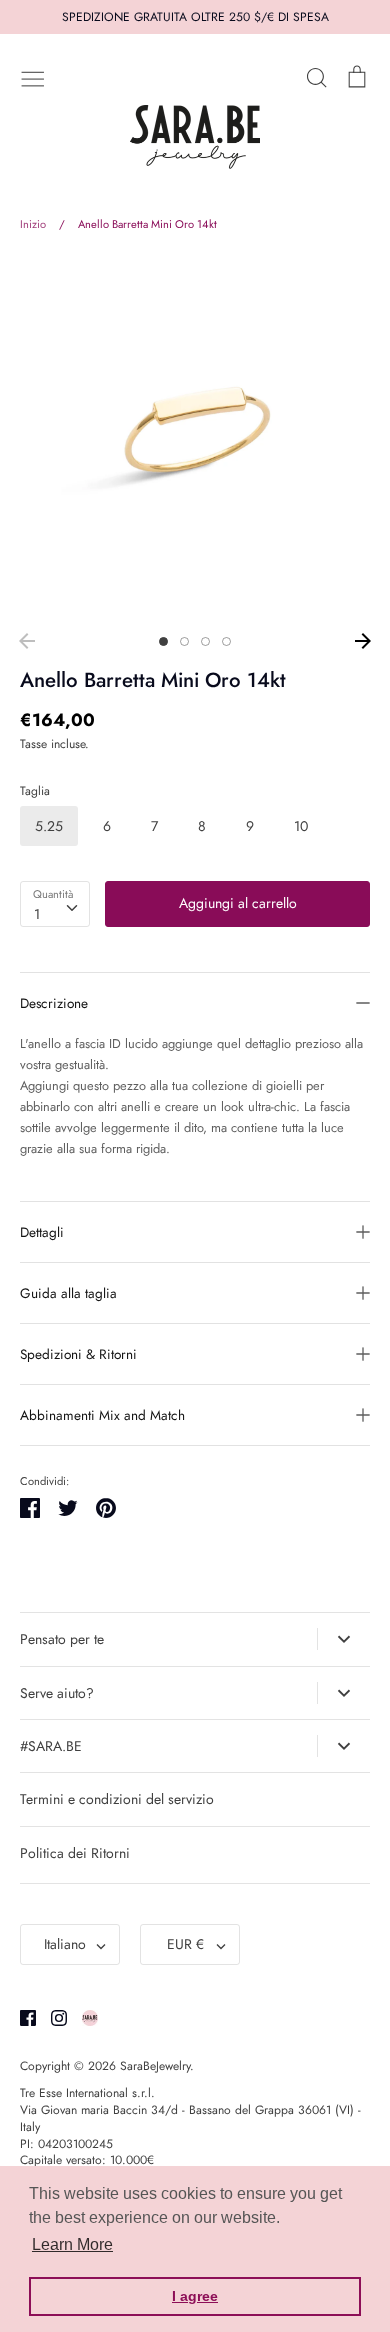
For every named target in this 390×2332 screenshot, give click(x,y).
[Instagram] (51, 2016)
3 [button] (205, 641)
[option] (195, 439)
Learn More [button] (72, 2244)
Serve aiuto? (57, 1693)
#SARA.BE (51, 1746)
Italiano (65, 1944)
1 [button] (163, 641)
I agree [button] (195, 2296)
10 (301, 826)
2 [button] (184, 641)
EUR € (185, 1944)
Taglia (35, 791)
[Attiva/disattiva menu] (33, 77)
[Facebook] (20, 2016)
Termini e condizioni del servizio (117, 1799)
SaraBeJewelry (155, 2066)
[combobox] (55, 904)
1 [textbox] (37, 914)
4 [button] (226, 641)
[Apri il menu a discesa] (343, 1639)
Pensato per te (62, 1639)
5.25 (49, 826)
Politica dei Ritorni (75, 1853)
